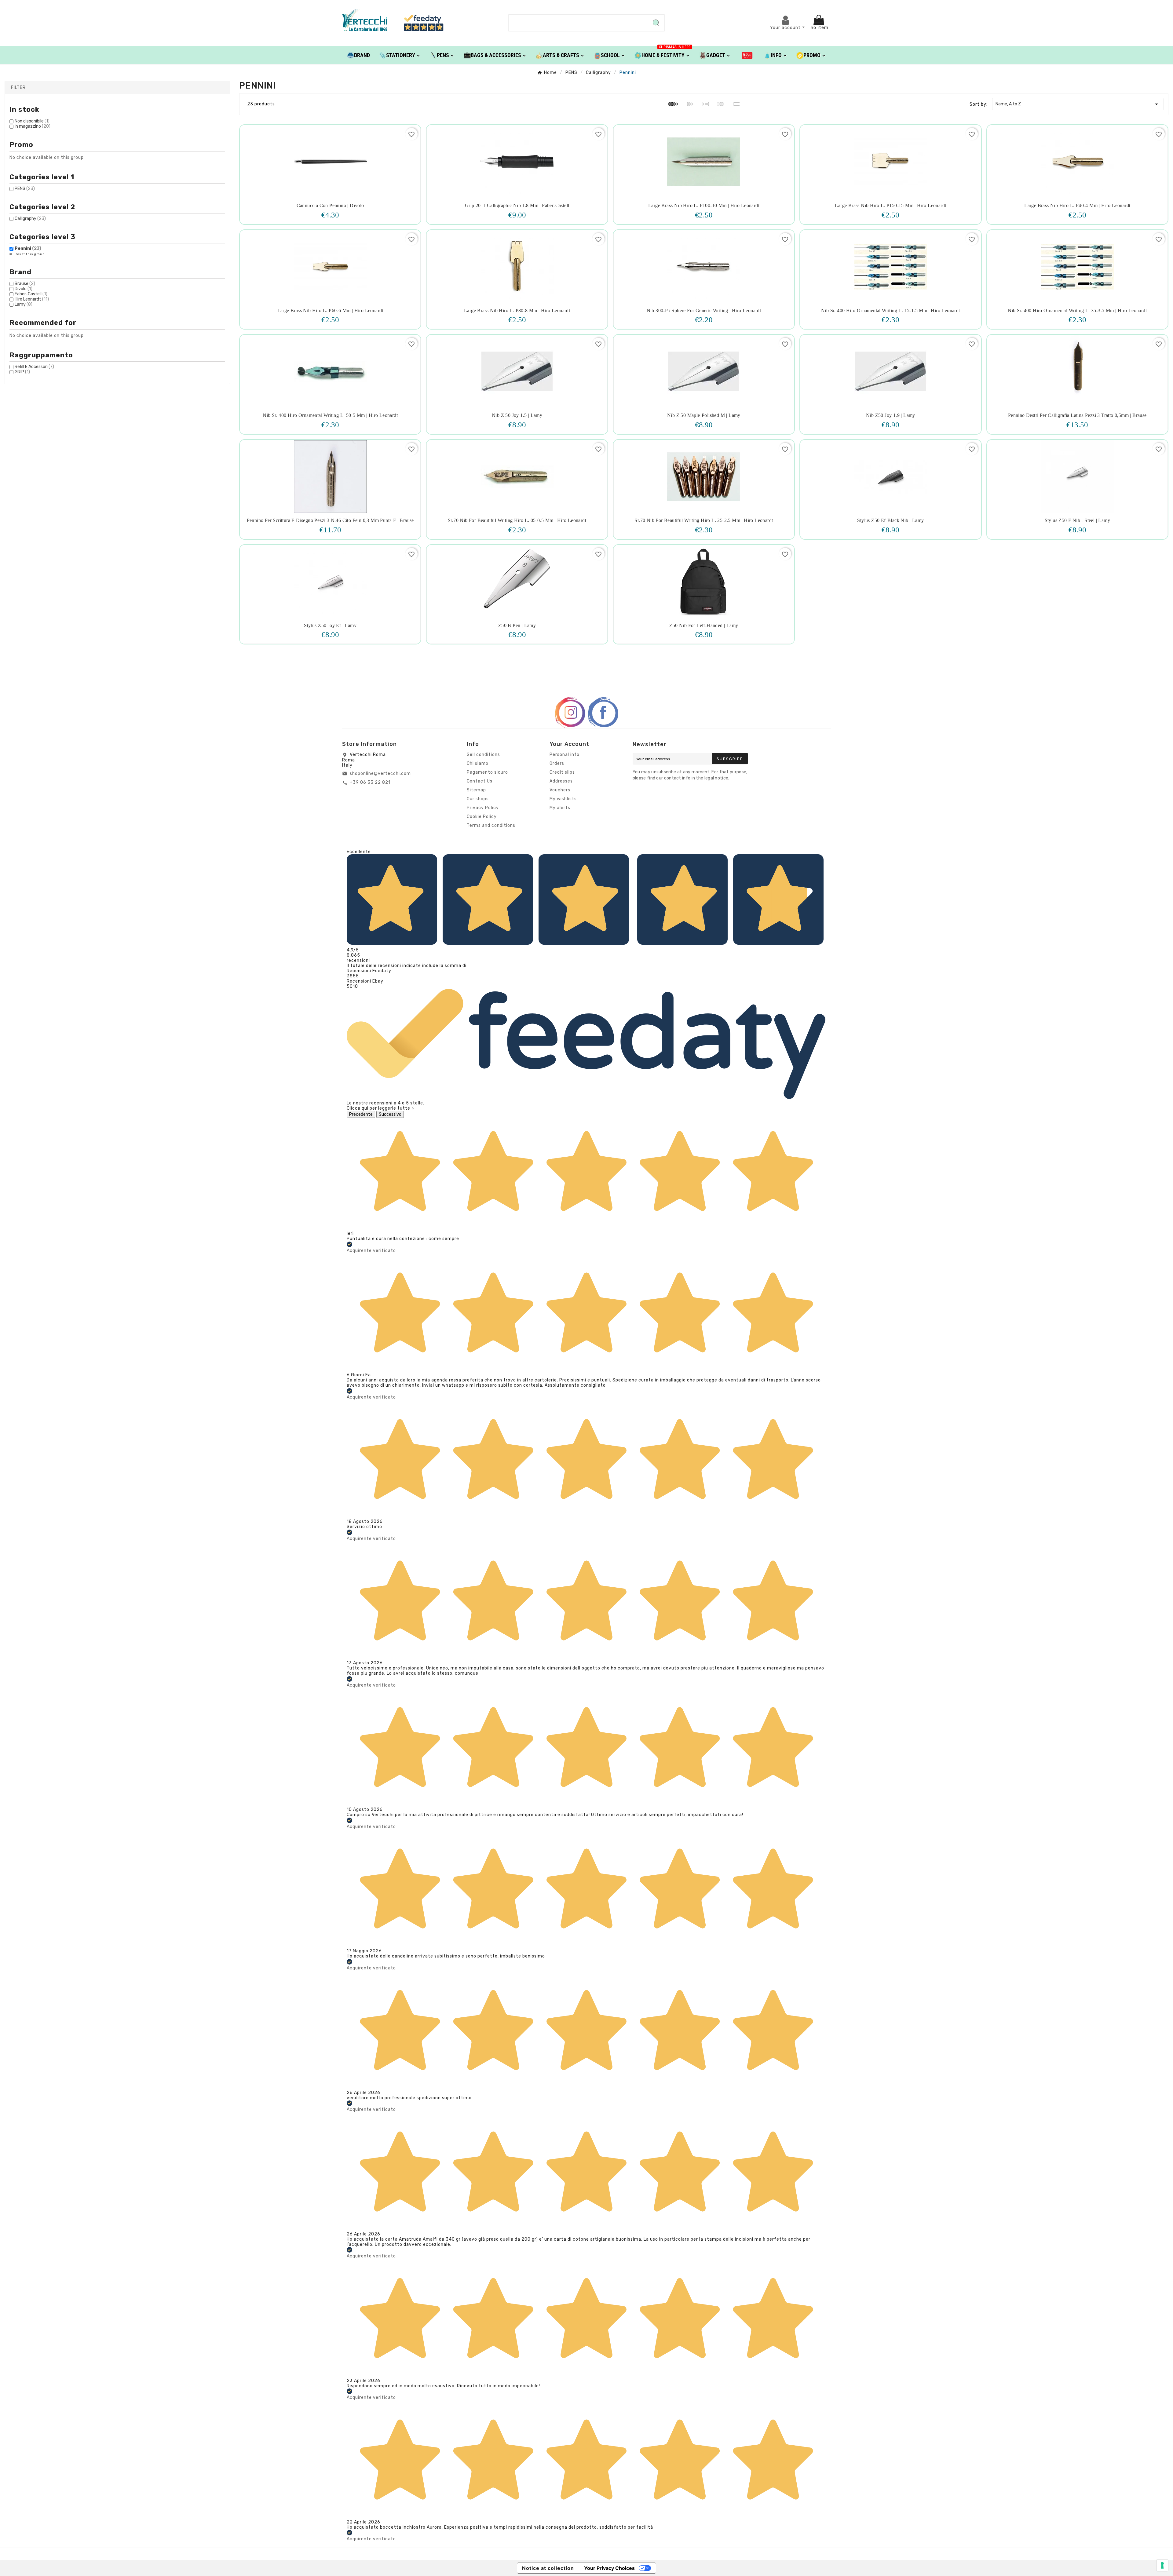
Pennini (28, 248)
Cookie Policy (482, 817)
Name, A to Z (1078, 104)
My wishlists (563, 799)
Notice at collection (548, 2568)
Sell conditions (483, 755)
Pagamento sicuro (487, 772)
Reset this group (29, 254)
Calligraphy (30, 219)
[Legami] (747, 55)
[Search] (656, 23)
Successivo (390, 1114)
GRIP (22, 372)
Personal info (565, 755)
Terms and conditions (491, 825)
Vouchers (560, 790)
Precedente (361, 1114)
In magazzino (33, 126)
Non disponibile (32, 121)
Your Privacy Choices (609, 2568)
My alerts (560, 808)
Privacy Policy (483, 808)
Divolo (24, 289)
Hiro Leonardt (32, 299)
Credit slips (562, 772)
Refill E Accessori (34, 367)
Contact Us (480, 781)
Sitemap (476, 790)
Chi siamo (478, 763)
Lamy (24, 304)
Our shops (478, 799)
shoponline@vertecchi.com (380, 774)
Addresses (561, 781)
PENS (25, 189)
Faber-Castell (31, 294)
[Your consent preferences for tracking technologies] (1162, 2565)
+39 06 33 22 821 (370, 782)
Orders (557, 763)
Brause (25, 284)
